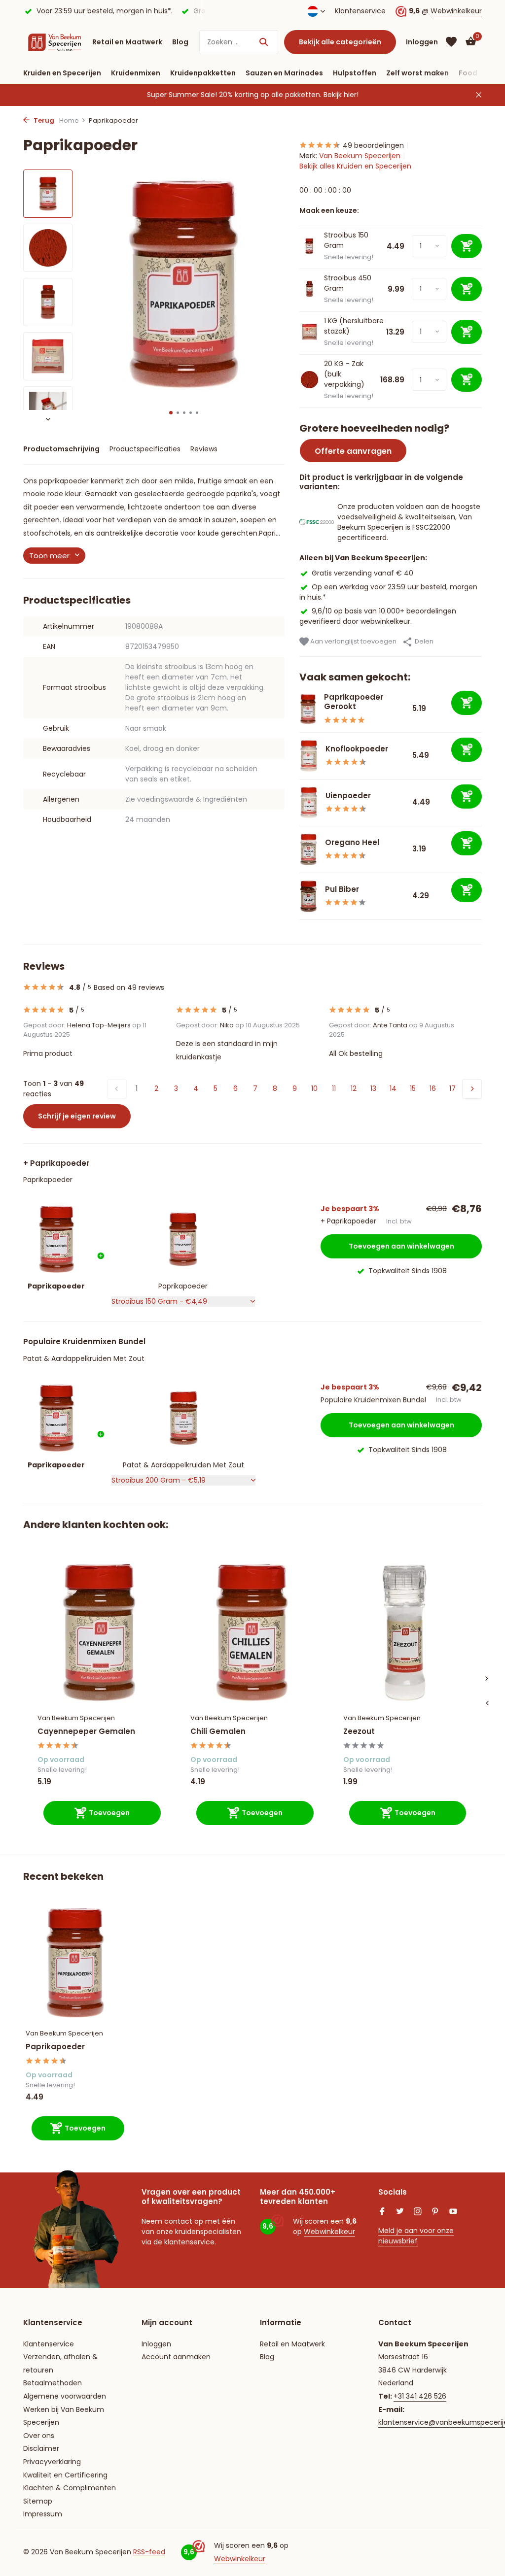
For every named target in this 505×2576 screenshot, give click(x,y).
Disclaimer (41, 2448)
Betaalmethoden (53, 2383)
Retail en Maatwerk (127, 42)
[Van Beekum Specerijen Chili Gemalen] (252, 1633)
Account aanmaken (176, 2357)
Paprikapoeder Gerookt (354, 702)
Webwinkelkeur (456, 11)
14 (393, 1088)
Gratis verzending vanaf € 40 (362, 573)
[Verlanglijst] (451, 42)
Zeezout (359, 1731)
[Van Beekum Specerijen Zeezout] (405, 1633)
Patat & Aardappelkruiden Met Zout (84, 1358)
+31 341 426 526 (420, 2396)
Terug (43, 120)
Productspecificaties (145, 449)
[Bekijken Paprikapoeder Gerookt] (308, 709)
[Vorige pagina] (117, 1089)
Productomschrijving (61, 449)
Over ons (39, 2436)
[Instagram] (418, 2212)
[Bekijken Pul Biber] (308, 896)
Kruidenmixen (136, 73)
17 (452, 1088)
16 (433, 1088)
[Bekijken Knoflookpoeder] (309, 756)
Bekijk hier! (341, 95)
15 (413, 1088)
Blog (180, 42)
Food (468, 73)
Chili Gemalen (218, 1731)
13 (373, 1088)
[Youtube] (453, 2212)
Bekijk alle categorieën (340, 42)
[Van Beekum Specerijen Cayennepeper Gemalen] (99, 1633)
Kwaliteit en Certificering (65, 2475)
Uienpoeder (348, 796)
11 (334, 1088)
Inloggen (156, 2344)
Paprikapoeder (48, 1180)
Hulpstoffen (355, 73)
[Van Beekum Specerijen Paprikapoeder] (75, 1963)
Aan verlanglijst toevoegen (353, 641)
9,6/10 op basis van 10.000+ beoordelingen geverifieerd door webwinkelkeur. (378, 616)
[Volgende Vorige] (472, 1089)
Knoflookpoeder (357, 749)
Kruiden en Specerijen (62, 73)
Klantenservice (360, 11)
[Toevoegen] (467, 703)
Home (69, 120)
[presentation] (487, 1703)
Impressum (43, 2514)
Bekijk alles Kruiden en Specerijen (355, 166)
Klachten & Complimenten (70, 2488)
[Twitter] (400, 2212)
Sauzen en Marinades (284, 73)
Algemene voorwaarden (65, 2396)
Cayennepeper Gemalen (86, 1731)
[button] (171, 413)
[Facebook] (382, 2212)
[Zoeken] (264, 42)
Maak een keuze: (329, 210)
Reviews (204, 449)
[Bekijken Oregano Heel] (308, 849)
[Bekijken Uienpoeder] (309, 803)
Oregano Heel (352, 842)
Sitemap (38, 2501)
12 (354, 1088)
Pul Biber (342, 889)
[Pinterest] (435, 2212)
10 (314, 1088)
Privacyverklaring (52, 2462)
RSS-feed (149, 2552)
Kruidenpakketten (203, 73)
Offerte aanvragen (353, 451)
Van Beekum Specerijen (360, 156)
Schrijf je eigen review (77, 1116)
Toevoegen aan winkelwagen (401, 1246)
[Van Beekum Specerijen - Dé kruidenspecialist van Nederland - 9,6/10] (55, 42)
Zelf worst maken (417, 73)
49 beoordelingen (373, 145)
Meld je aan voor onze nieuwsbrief (416, 2236)
